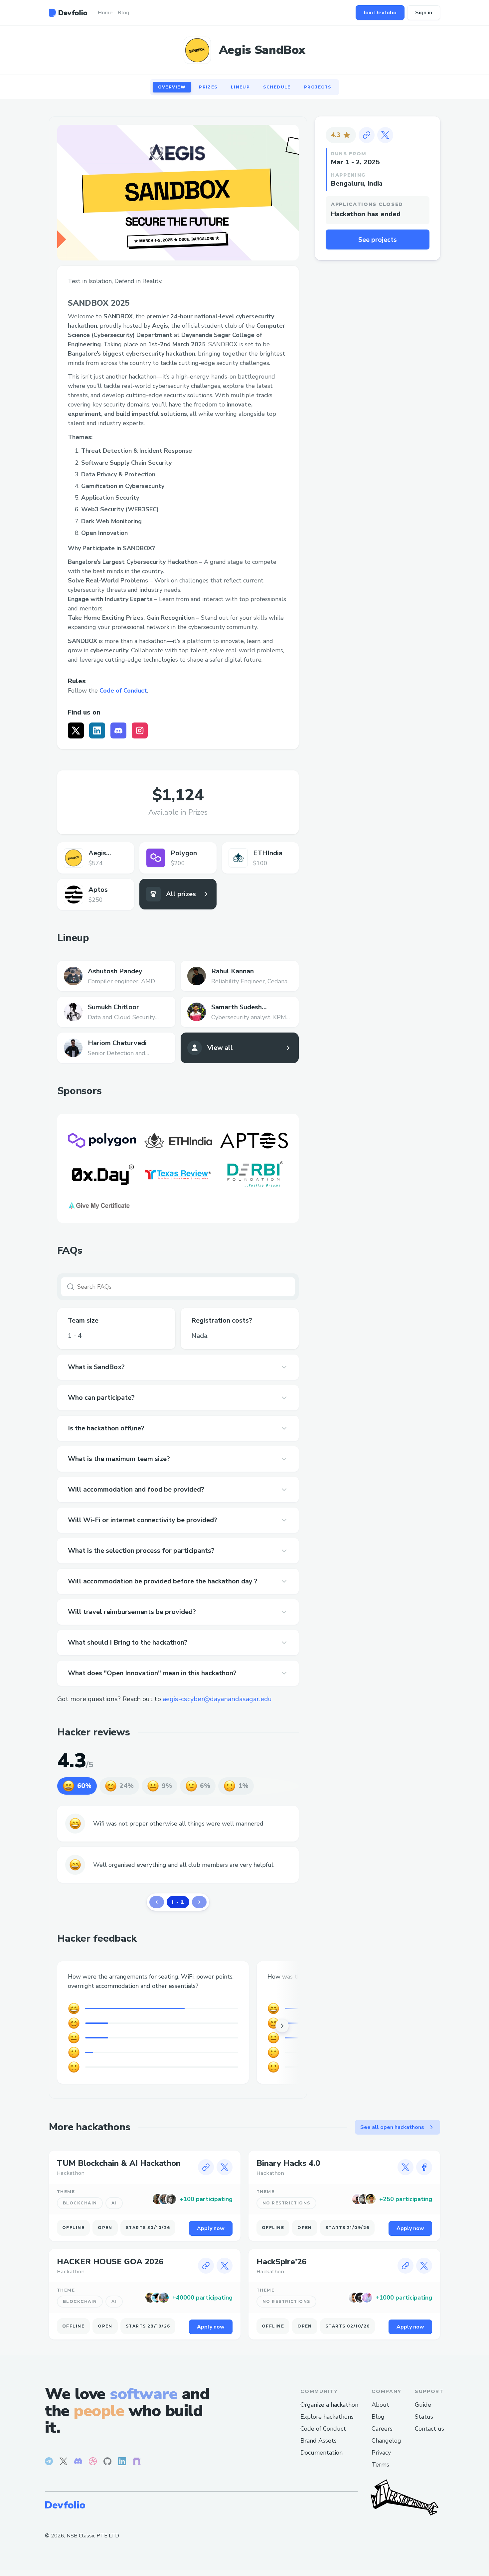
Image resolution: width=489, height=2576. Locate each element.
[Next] (199, 1902)
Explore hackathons (327, 2417)
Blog (378, 2417)
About (380, 2405)
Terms (380, 2465)
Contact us (429, 2429)
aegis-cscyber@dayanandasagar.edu (217, 1699)
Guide (423, 2405)
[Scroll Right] (282, 2026)
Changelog (386, 2441)
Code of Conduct (123, 691)
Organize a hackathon (329, 2405)
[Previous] (157, 1902)
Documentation (322, 2453)
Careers (382, 2429)
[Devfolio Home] (68, 13)
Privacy (381, 2453)
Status (424, 2417)
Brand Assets (319, 2441)
